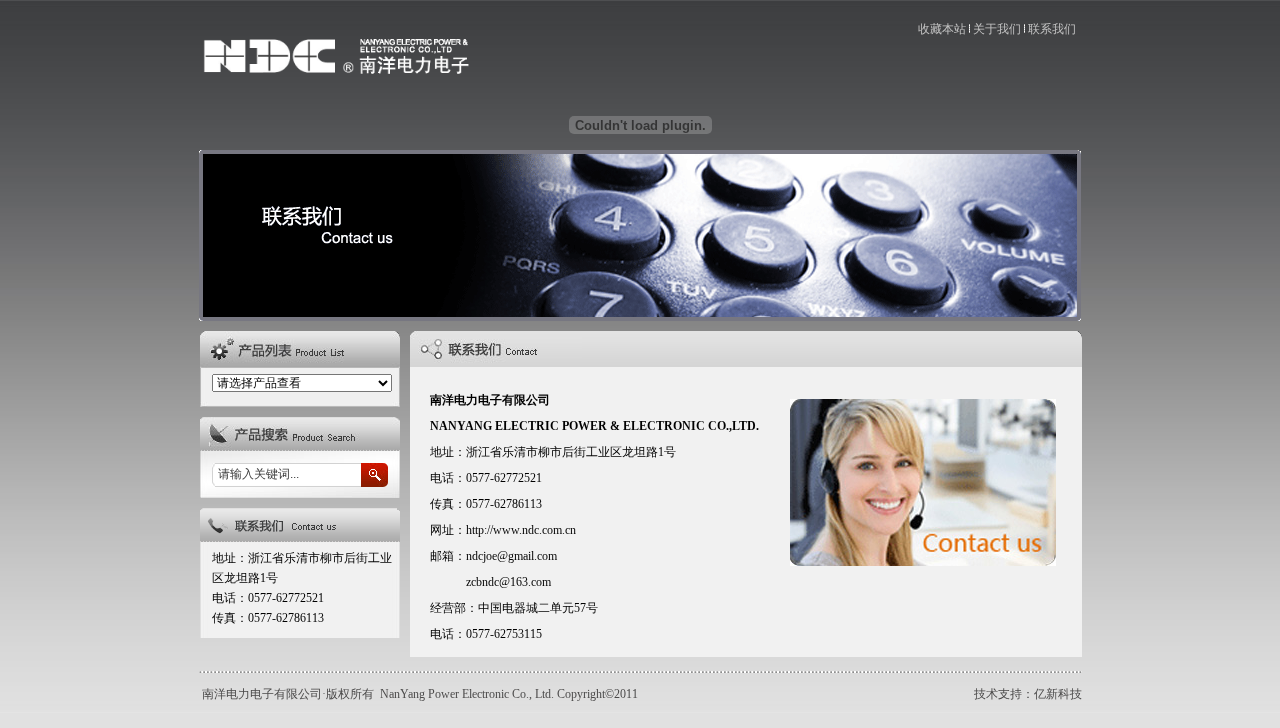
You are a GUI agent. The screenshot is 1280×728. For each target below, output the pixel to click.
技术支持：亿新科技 (1028, 694)
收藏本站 (942, 29)
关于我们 (997, 29)
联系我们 (1052, 29)
